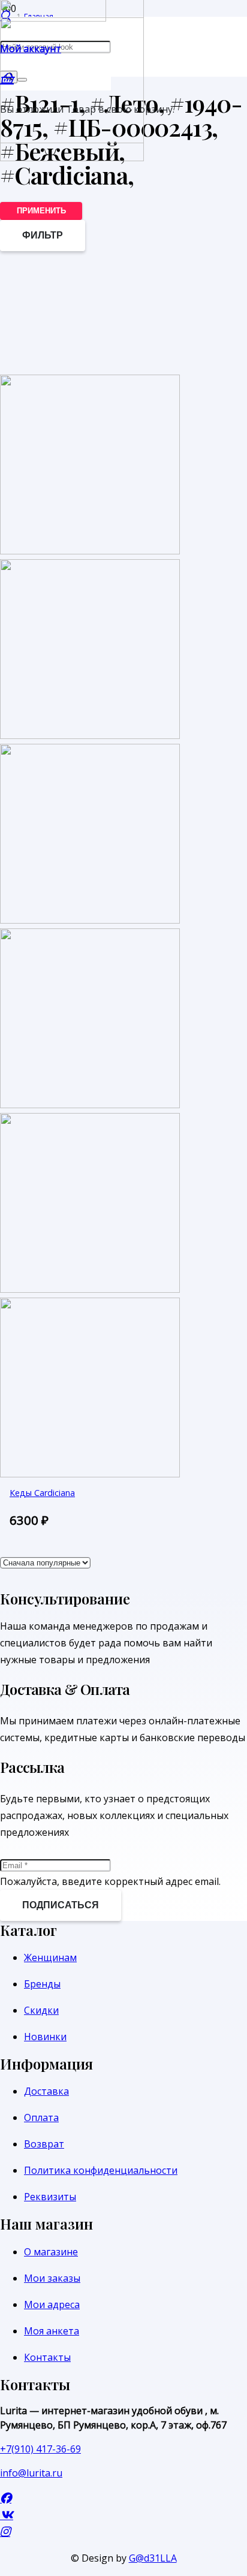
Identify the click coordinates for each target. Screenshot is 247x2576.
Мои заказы (52, 2278)
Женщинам (50, 1957)
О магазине (51, 2252)
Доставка (46, 2091)
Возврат (44, 2144)
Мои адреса (52, 2304)
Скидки (41, 2010)
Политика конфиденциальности (101, 2170)
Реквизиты (50, 2197)
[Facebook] (6, 2498)
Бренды (42, 1984)
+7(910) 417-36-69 (40, 2449)
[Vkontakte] (7, 2515)
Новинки (45, 2037)
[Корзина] (7, 78)
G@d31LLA (153, 2558)
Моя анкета (52, 2331)
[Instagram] (5, 2531)
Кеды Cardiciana (42, 1493)
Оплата (41, 2117)
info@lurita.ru (31, 2473)
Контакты (47, 2357)
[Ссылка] (72, 158)
